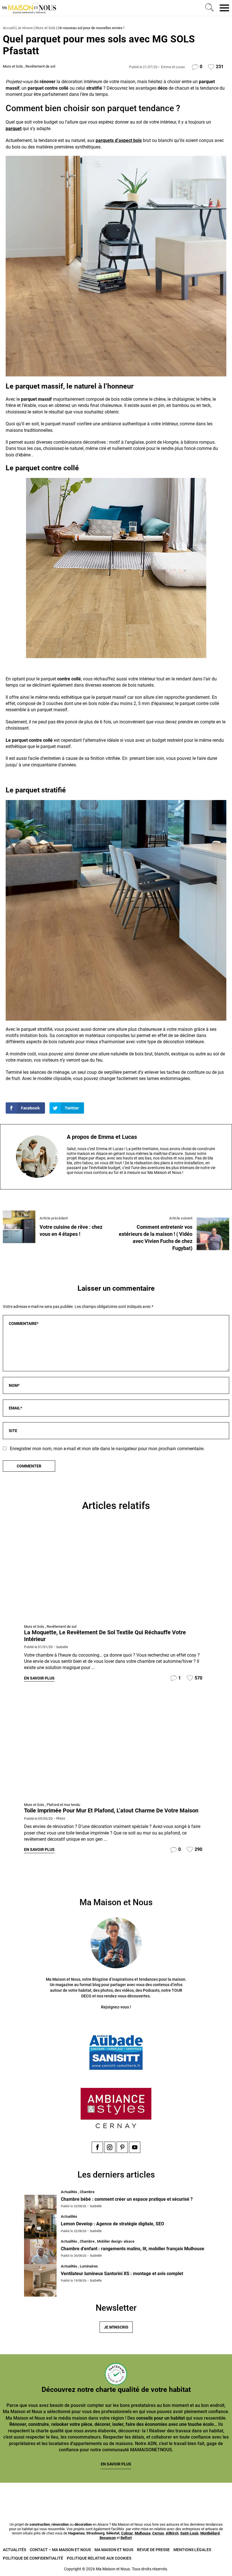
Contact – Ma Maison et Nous (60, 2550)
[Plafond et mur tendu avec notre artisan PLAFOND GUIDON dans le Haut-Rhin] (116, 1749)
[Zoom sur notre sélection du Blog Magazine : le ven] (136, 2496)
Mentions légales (192, 2550)
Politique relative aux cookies (99, 2558)
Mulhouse (143, 2533)
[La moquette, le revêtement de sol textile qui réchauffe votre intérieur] (116, 1571)
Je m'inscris (116, 2327)
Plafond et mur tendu (63, 1805)
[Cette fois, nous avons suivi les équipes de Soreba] (57, 2496)
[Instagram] (110, 2147)
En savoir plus (39, 1678)
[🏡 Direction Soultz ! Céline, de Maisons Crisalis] (175, 2496)
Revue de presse (153, 2550)
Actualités (14, 2550)
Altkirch (172, 2533)
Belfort (126, 2538)
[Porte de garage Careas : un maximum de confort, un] (18, 2496)
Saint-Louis (189, 2533)
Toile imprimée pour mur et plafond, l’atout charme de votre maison (111, 1810)
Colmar (127, 2533)
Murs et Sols (45, 28)
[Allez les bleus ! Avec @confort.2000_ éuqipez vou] (214, 2496)
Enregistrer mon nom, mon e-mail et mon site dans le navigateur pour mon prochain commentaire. (107, 1449)
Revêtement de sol (40, 66)
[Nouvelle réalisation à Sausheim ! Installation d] (96, 2496)
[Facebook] (97, 2147)
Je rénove (25, 28)
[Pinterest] (122, 2147)
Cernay (158, 2533)
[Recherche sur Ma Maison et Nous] (209, 8)
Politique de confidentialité (33, 2558)
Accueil (9, 28)
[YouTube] (135, 2147)
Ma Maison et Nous (114, 2550)
